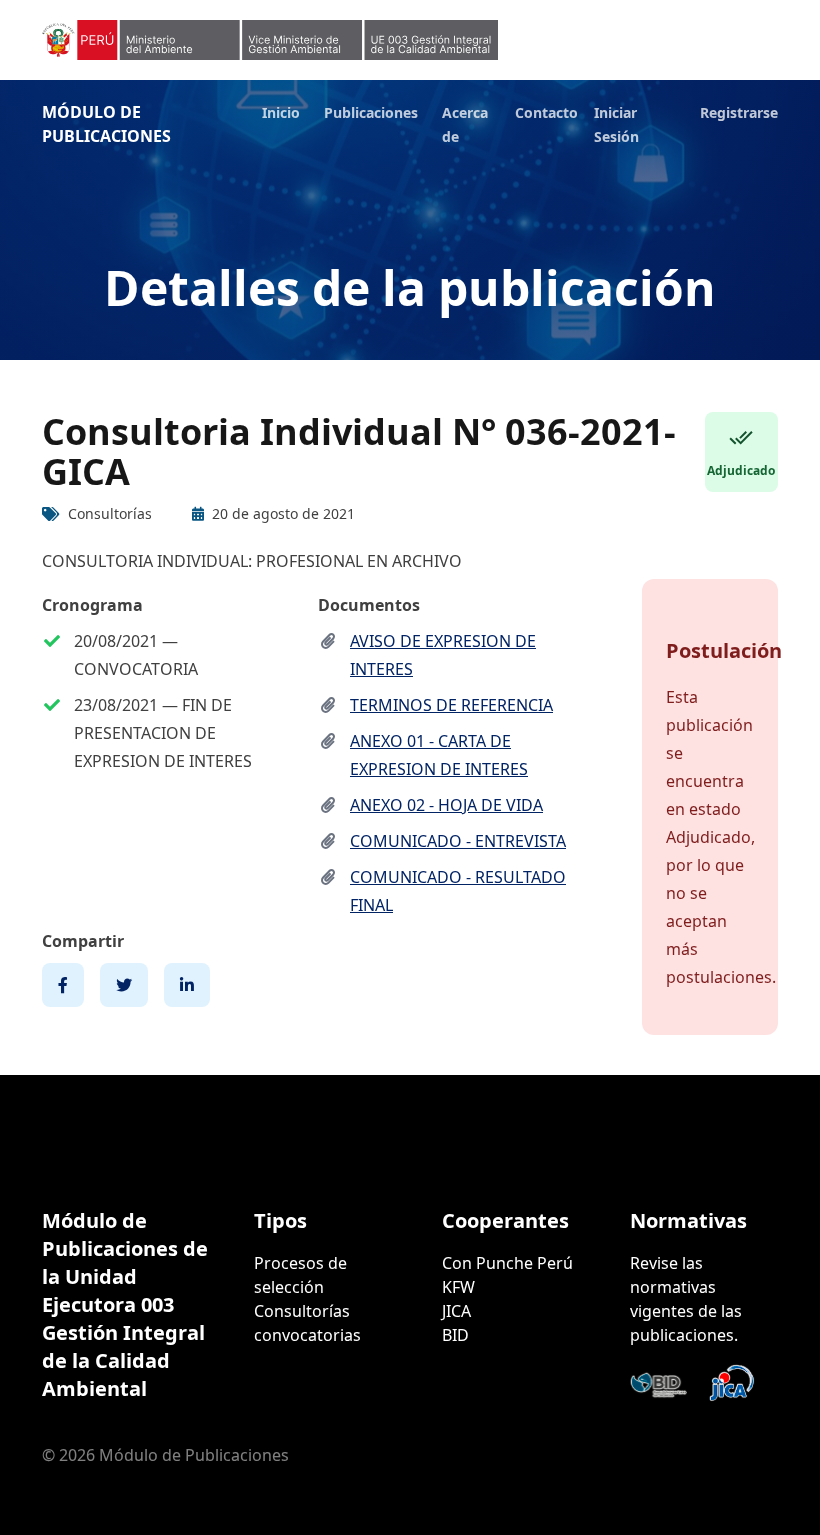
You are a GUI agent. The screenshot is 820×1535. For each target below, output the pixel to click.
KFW (458, 1287)
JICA (456, 1311)
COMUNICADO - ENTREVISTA (458, 841)
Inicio (281, 112)
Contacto (546, 112)
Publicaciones (371, 112)
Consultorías (302, 1311)
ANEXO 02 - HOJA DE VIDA (446, 805)
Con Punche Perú (507, 1263)
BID (455, 1335)
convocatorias (307, 1335)
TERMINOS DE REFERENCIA (451, 705)
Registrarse (739, 112)
